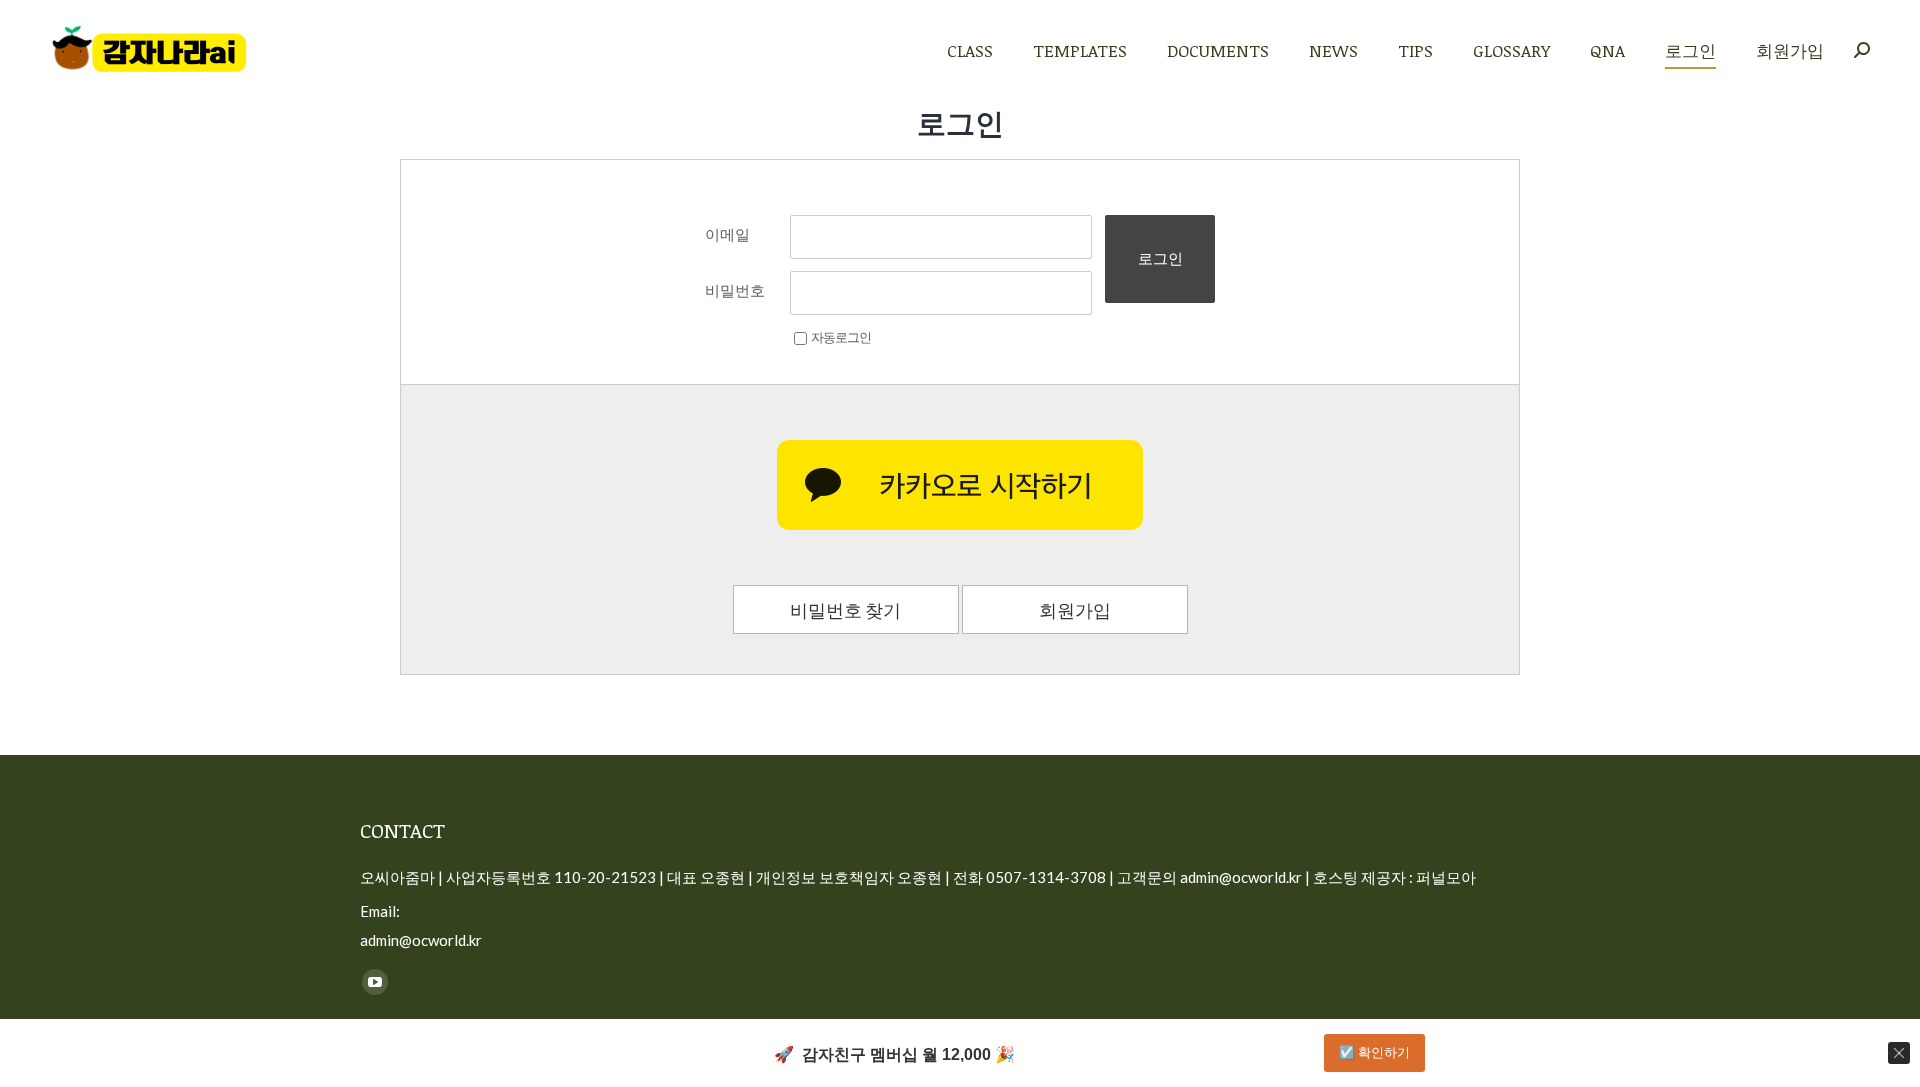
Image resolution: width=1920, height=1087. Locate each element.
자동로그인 (841, 337)
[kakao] (960, 485)
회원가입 (1075, 610)
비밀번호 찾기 (845, 610)
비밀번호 (735, 290)
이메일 (727, 234)
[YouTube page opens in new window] (375, 982)
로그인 (1160, 258)
